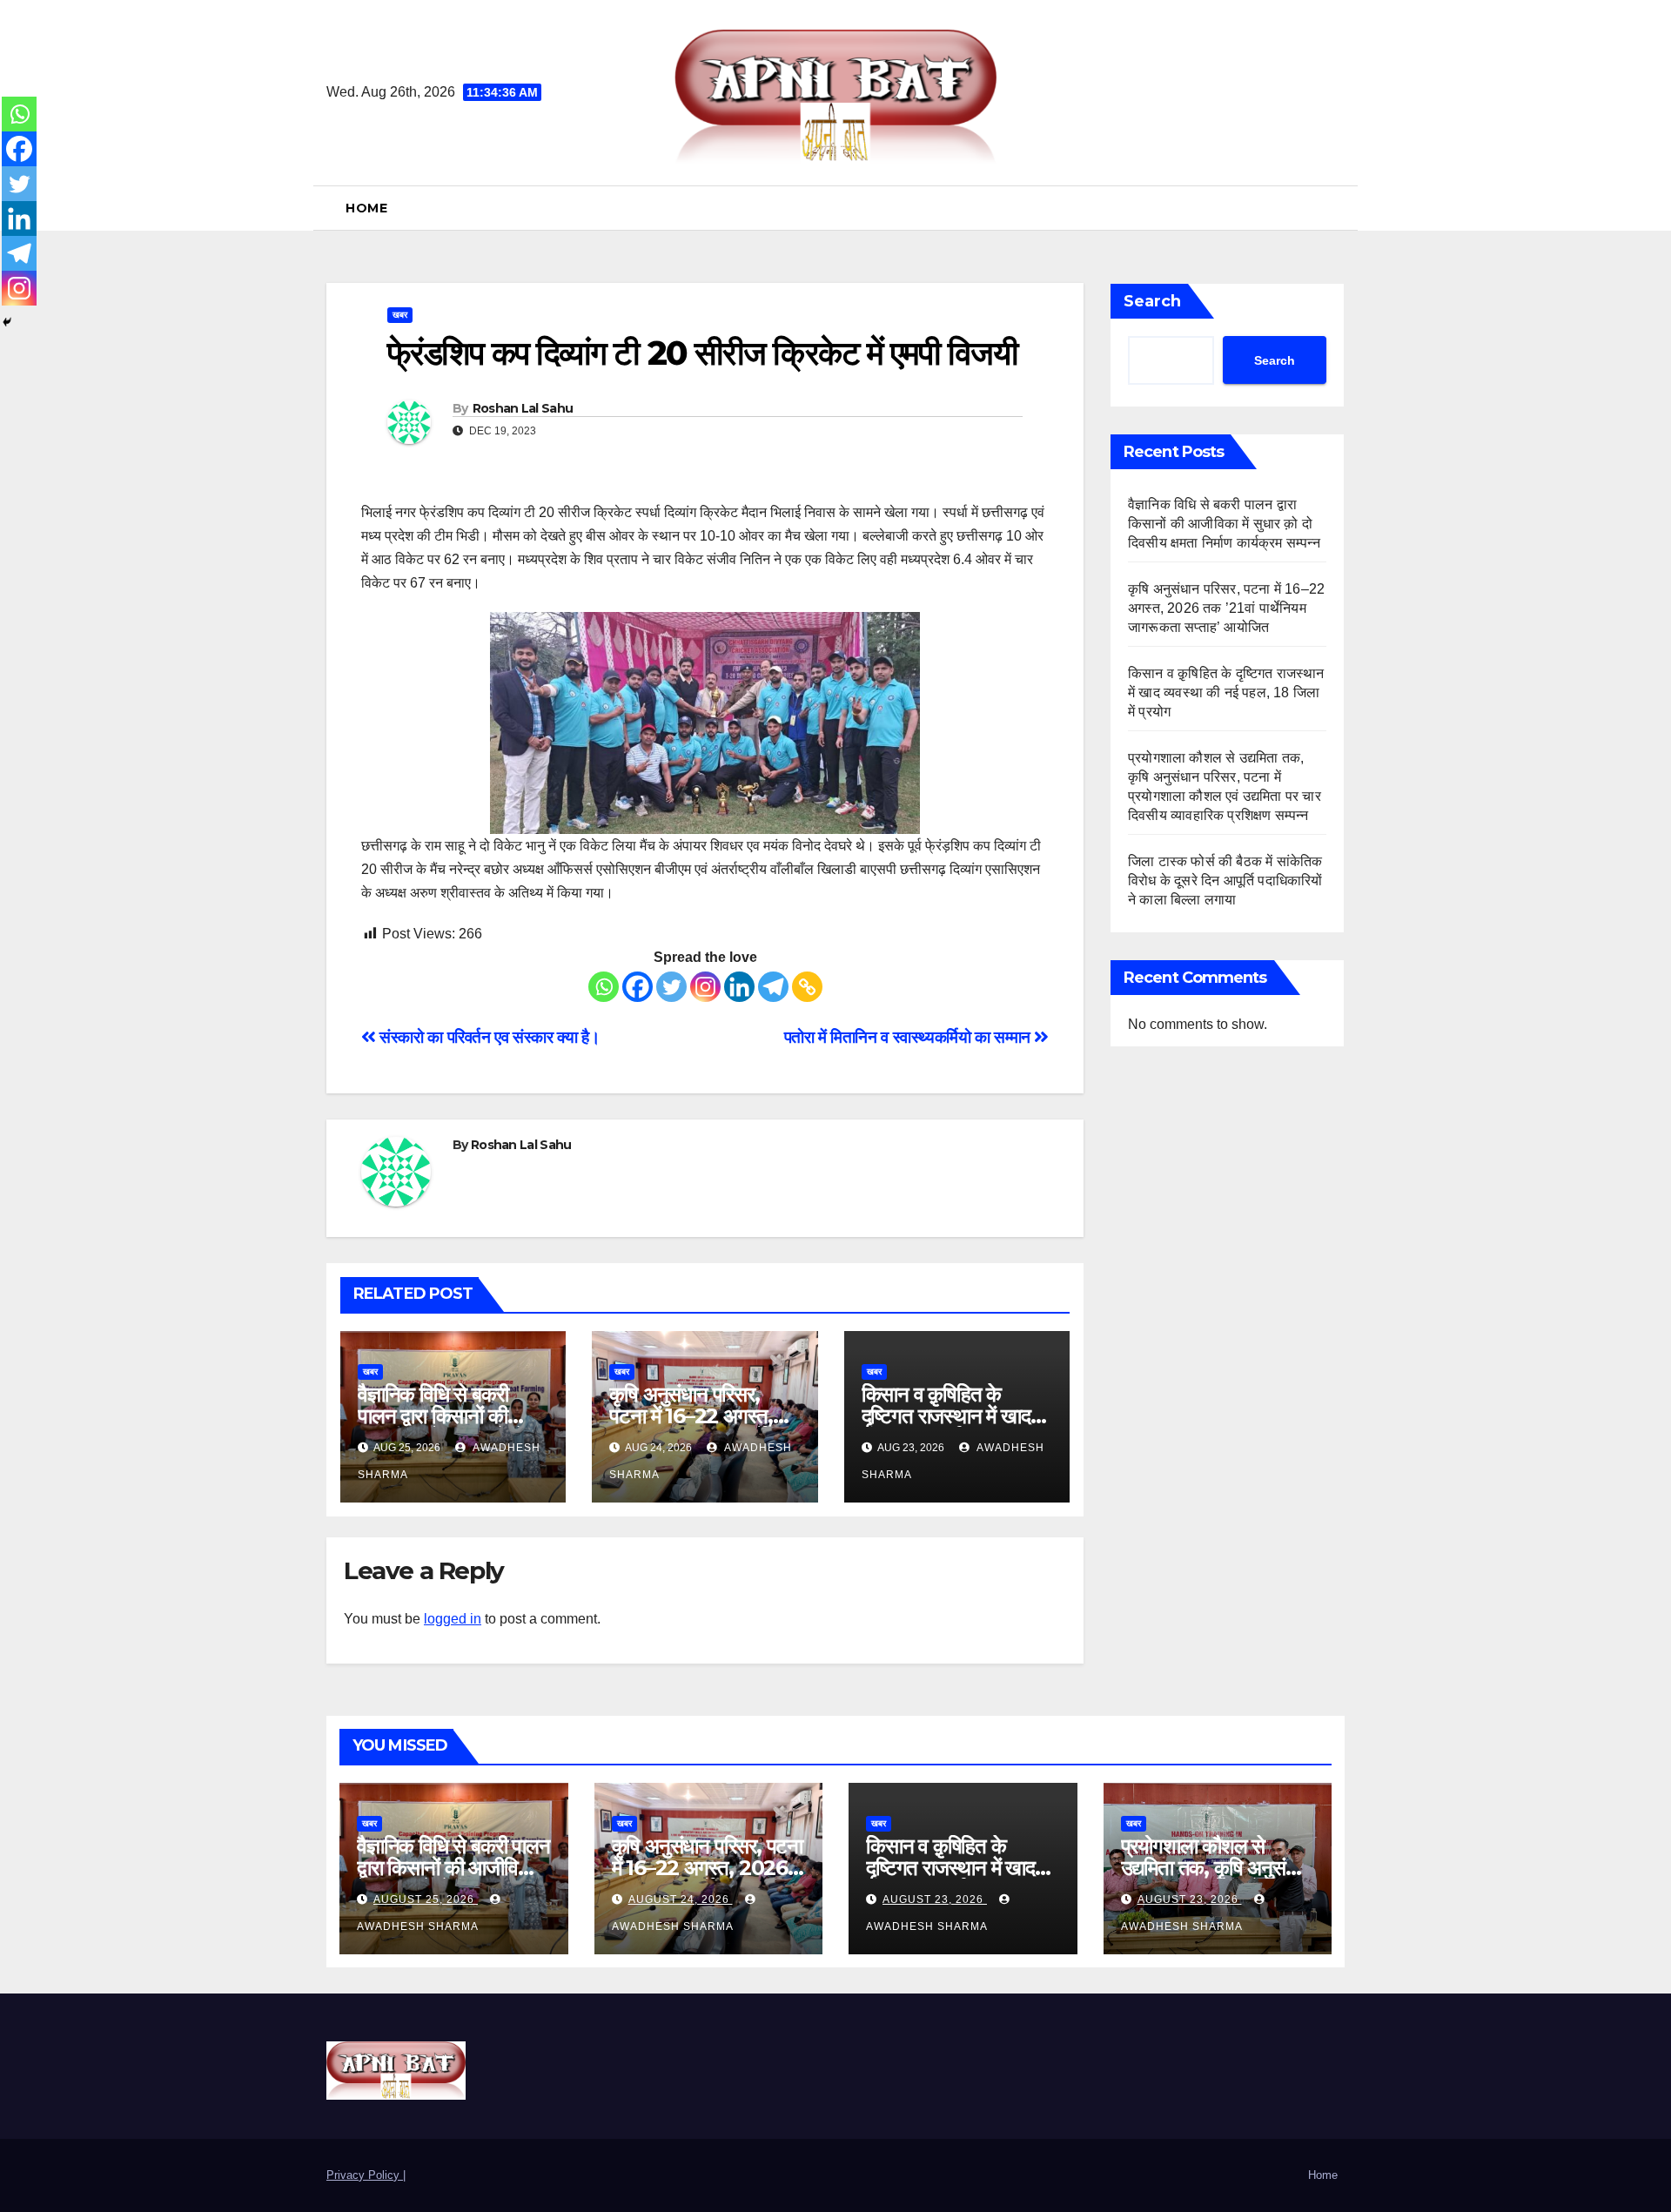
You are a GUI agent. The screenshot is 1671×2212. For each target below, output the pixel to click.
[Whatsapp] (604, 987)
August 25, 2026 (426, 1899)
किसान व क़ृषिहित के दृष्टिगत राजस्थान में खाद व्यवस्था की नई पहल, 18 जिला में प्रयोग (1226, 693)
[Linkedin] (739, 987)
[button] (1338, 208)
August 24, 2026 (681, 1899)
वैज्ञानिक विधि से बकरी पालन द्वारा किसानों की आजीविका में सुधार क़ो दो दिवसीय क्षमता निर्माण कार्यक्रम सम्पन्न (1226, 524)
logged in (453, 1619)
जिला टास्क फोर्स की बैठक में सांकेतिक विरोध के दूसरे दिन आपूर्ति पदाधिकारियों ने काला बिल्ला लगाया (1225, 881)
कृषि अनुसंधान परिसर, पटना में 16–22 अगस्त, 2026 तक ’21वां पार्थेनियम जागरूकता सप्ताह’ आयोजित (1226, 608)
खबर (400, 315)
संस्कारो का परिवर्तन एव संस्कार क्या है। (488, 1037)
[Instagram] (705, 987)
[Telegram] (773, 987)
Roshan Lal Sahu (523, 408)
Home (366, 208)
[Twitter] (671, 987)
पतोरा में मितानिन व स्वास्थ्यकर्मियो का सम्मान (909, 1037)
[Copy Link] (807, 987)
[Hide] (7, 322)
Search (1152, 301)
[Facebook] (638, 987)
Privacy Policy (365, 2175)
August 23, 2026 (935, 1899)
